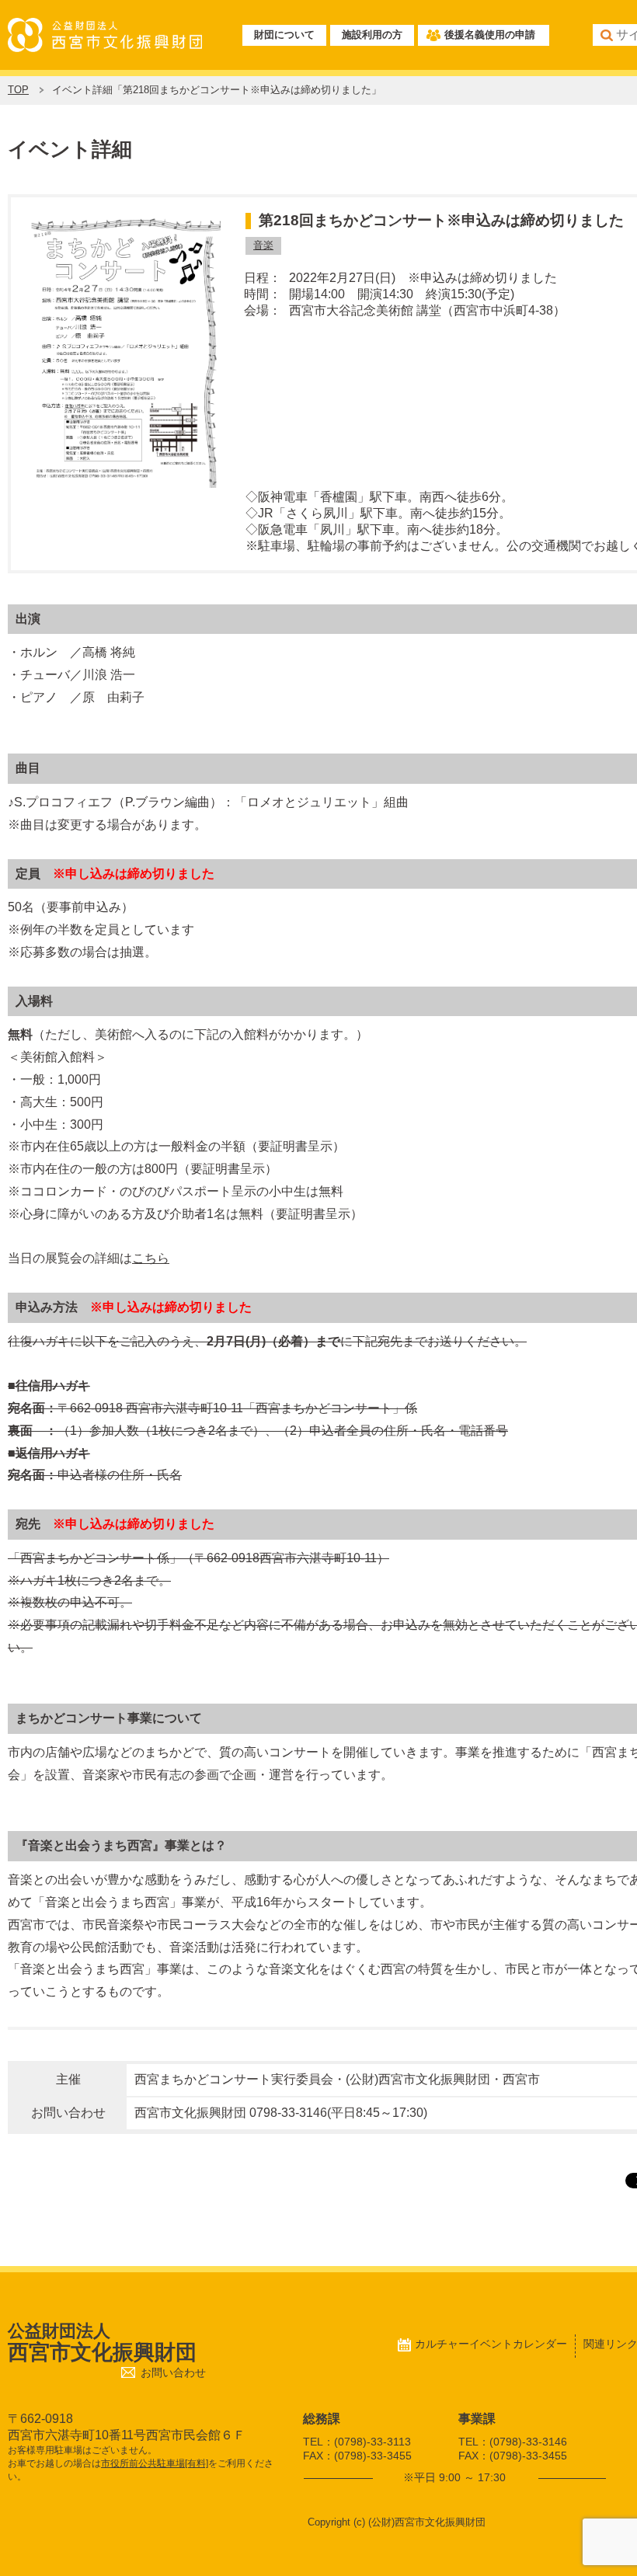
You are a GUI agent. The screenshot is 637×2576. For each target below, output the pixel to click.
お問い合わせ (173, 2373)
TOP (18, 90)
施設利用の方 (372, 35)
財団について (284, 35)
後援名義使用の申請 (490, 35)
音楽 (263, 245)
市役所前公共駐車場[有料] (155, 2463)
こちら (151, 1258)
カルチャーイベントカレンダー (491, 2344)
